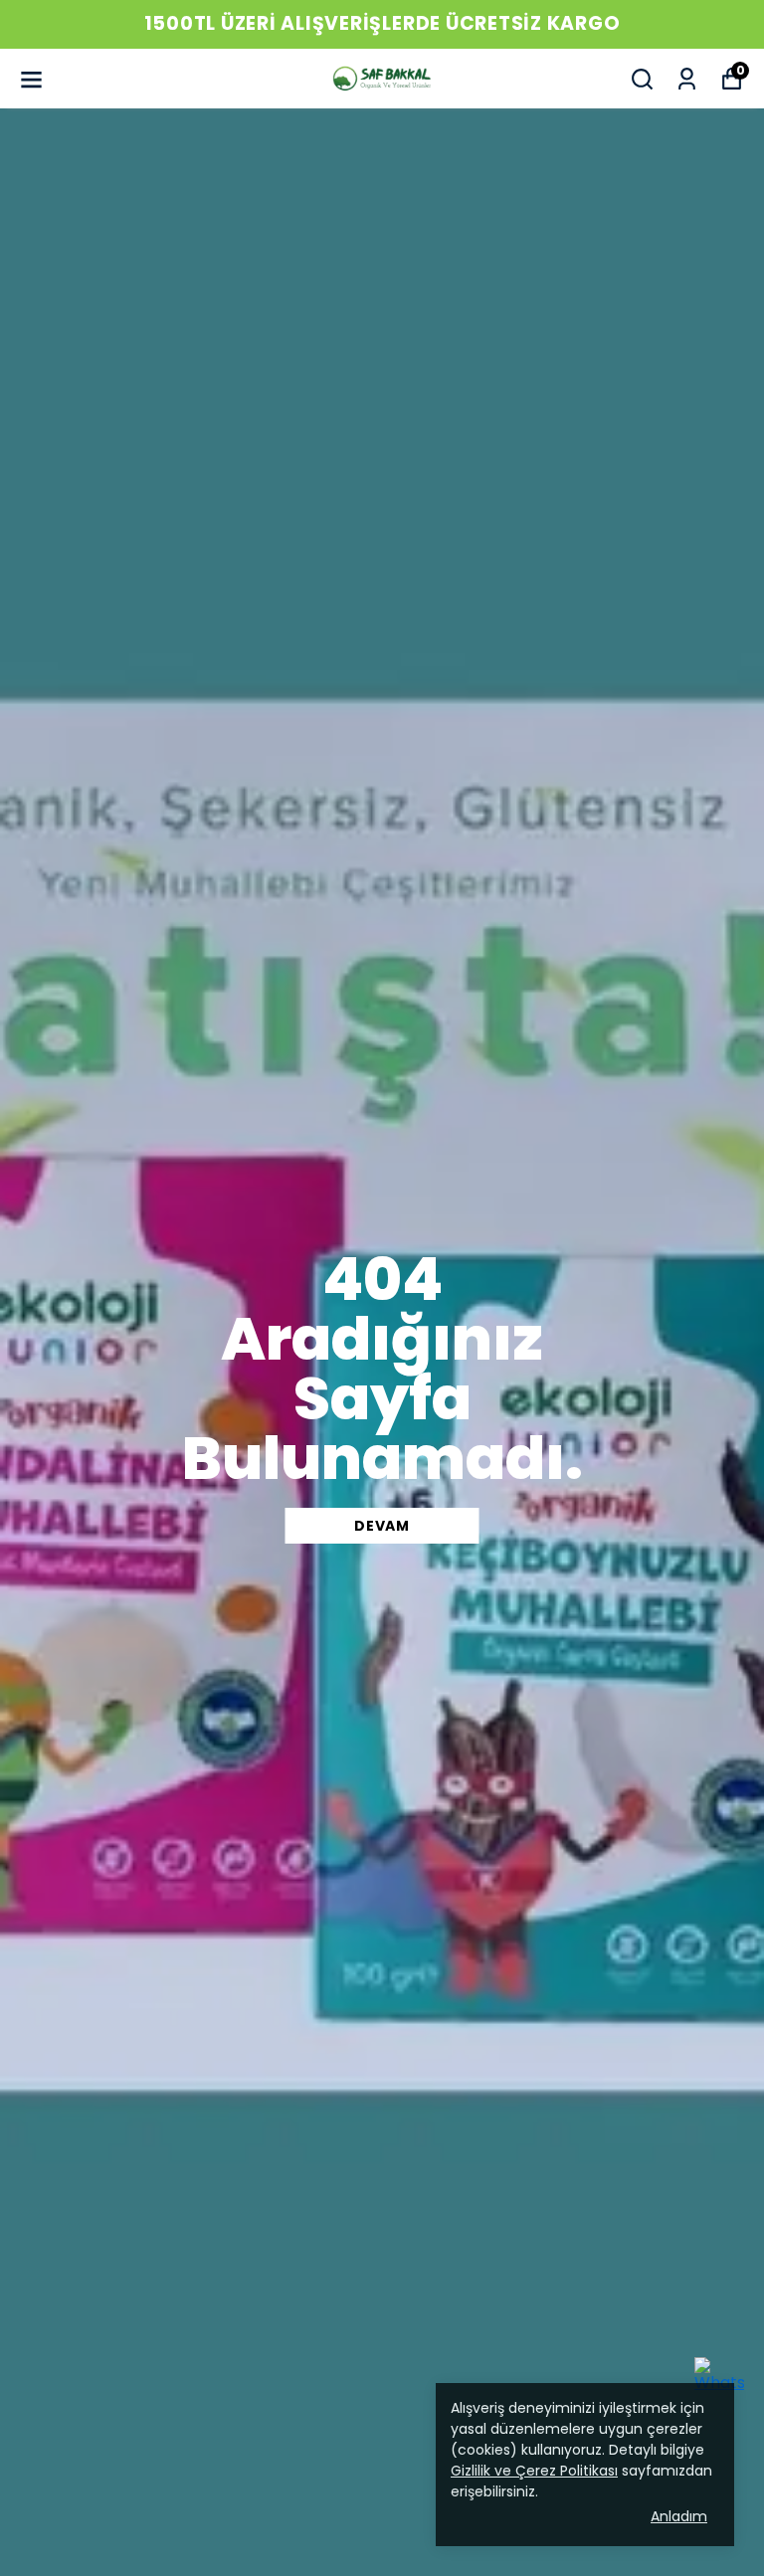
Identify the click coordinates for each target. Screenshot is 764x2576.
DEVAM (382, 1526)
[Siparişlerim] (687, 79)
